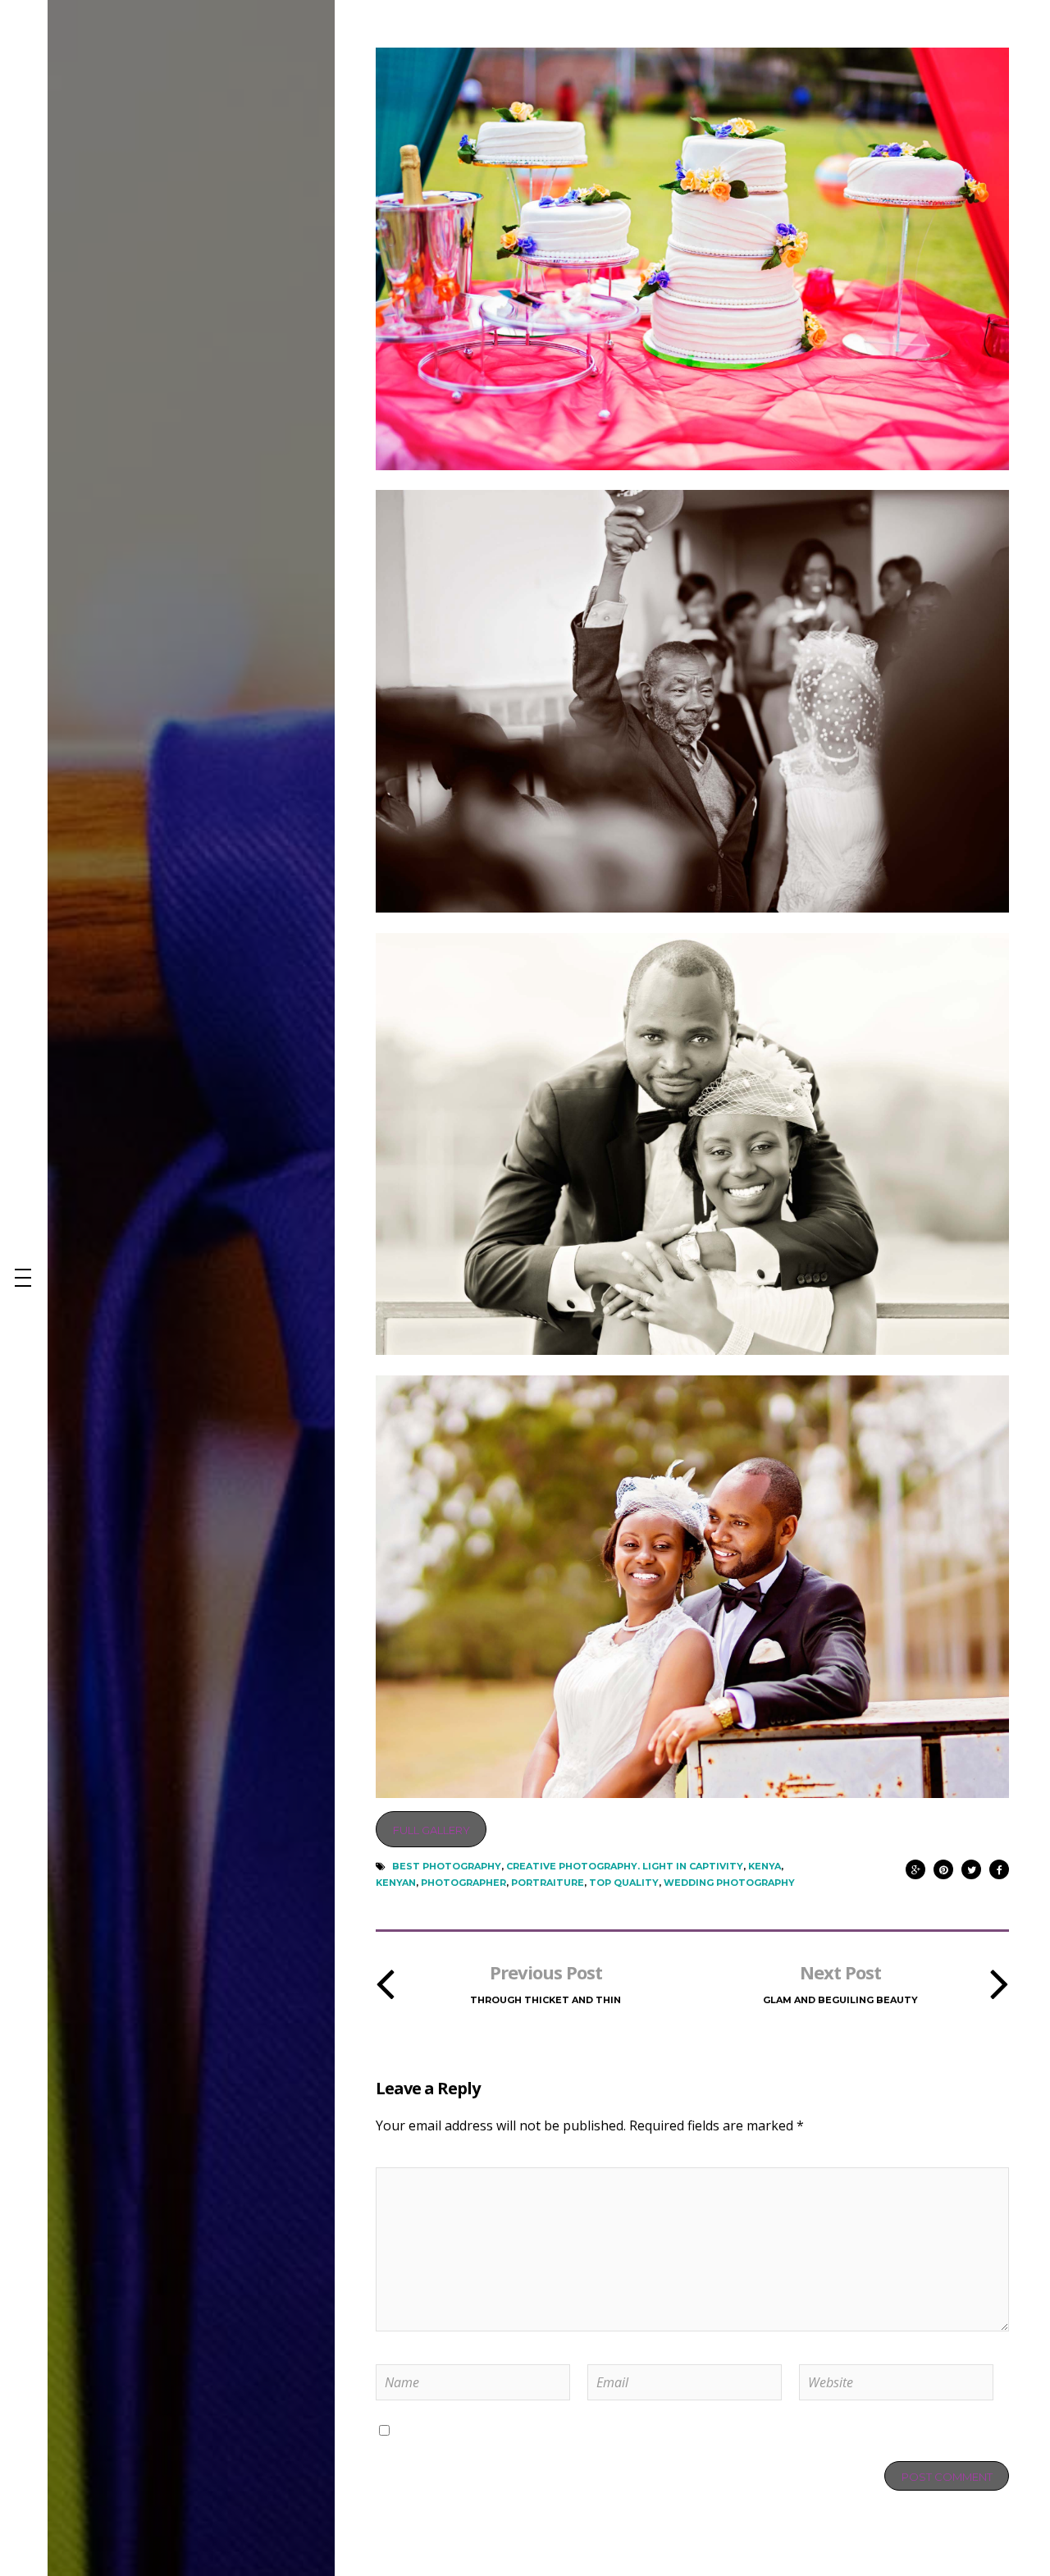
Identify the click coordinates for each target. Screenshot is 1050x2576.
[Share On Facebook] (999, 1866)
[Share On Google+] (915, 1866)
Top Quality (624, 1883)
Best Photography (447, 1866)
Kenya (765, 1866)
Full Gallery (431, 1830)
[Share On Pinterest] (943, 1866)
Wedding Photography (729, 1883)
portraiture (548, 1883)
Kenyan (396, 1883)
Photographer (463, 1883)
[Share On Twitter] (971, 1866)
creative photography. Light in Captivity (625, 1866)
